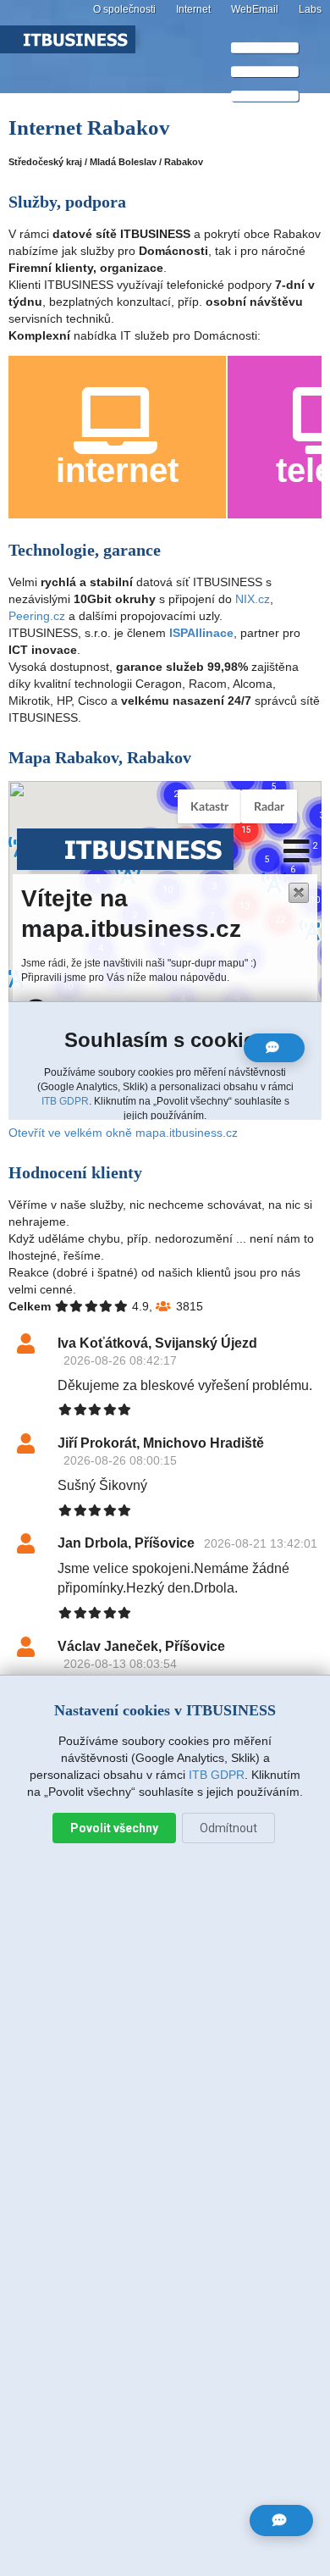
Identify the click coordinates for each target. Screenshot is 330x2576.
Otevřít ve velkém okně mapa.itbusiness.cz (123, 1133)
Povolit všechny (114, 1828)
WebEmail (255, 9)
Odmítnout (228, 1828)
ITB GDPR (217, 1775)
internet (117, 470)
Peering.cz (37, 616)
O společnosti (124, 9)
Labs (310, 9)
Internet (193, 9)
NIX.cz (253, 599)
